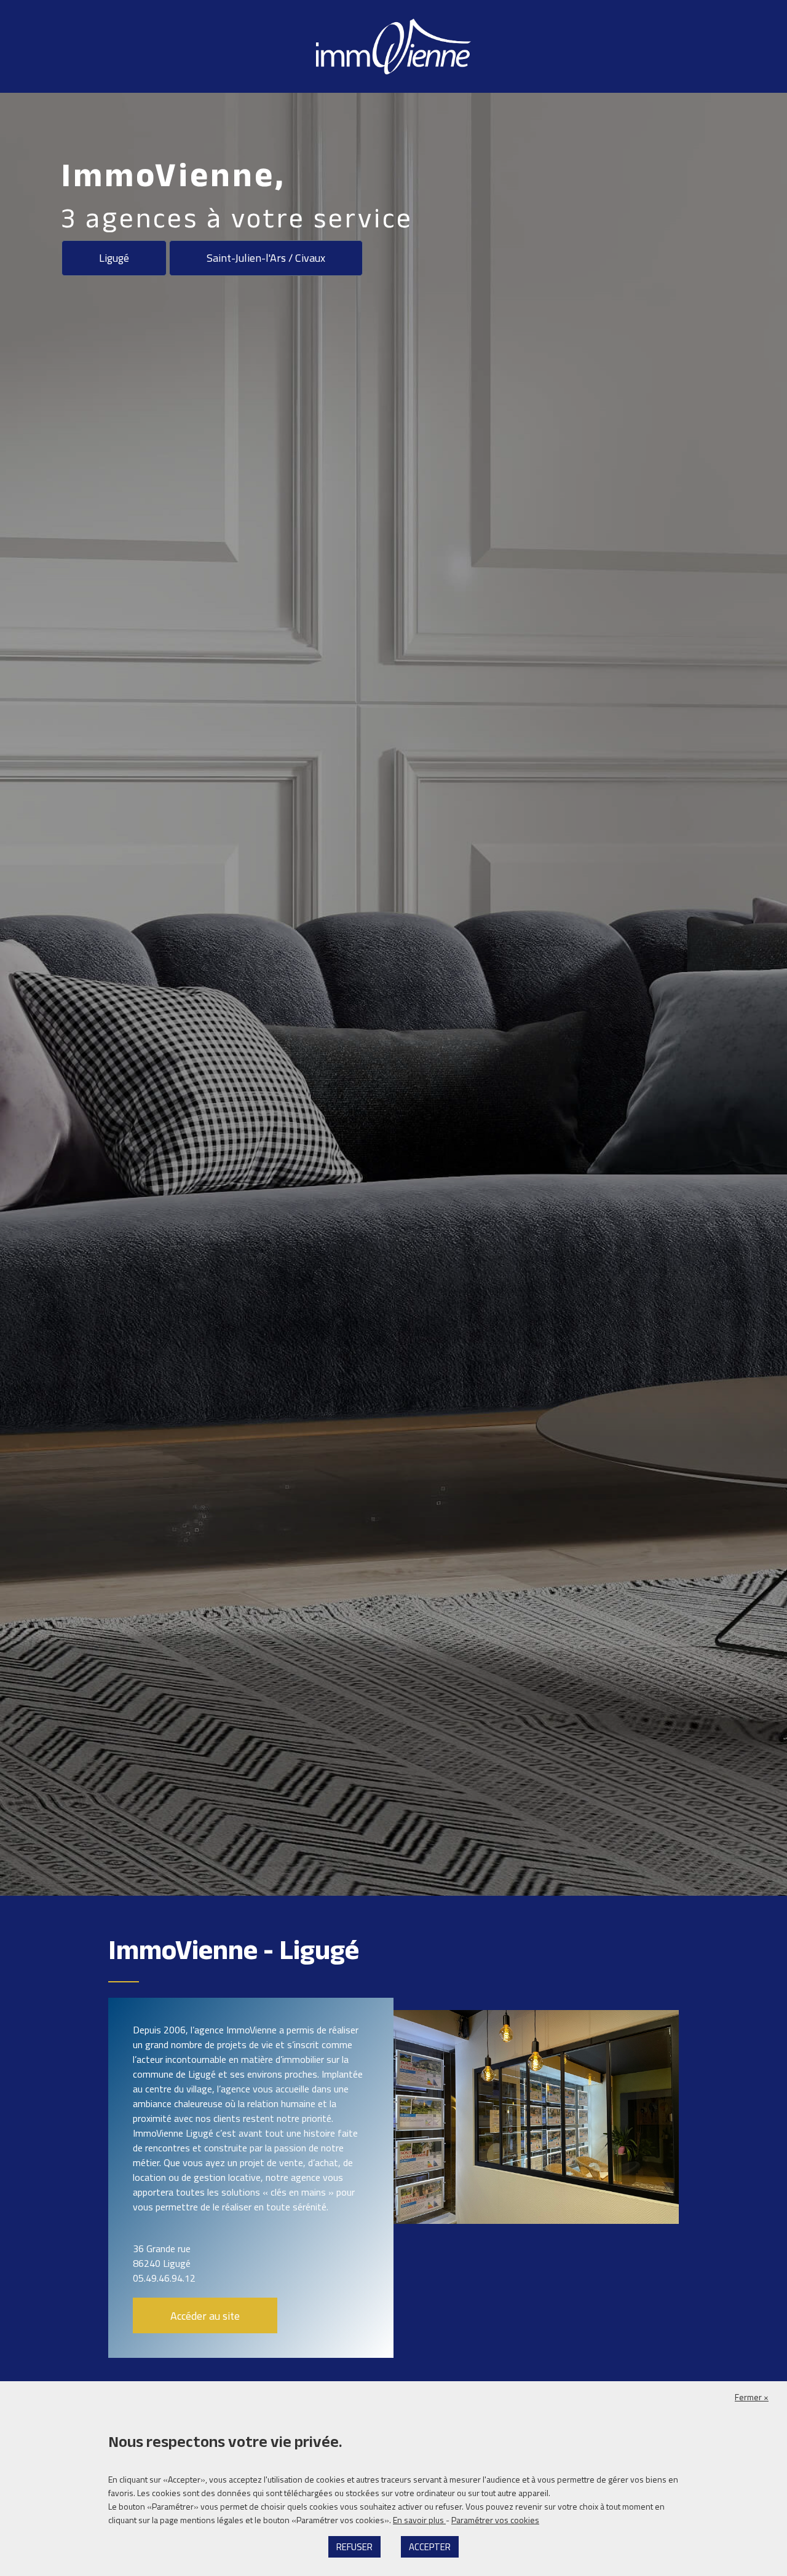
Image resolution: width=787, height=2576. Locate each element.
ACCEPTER (430, 2547)
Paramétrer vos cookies (495, 2520)
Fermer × (752, 2397)
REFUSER (354, 2547)
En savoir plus (419, 2520)
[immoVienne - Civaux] (393, 45)
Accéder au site (205, 2316)
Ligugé (114, 258)
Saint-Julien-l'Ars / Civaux (266, 258)
